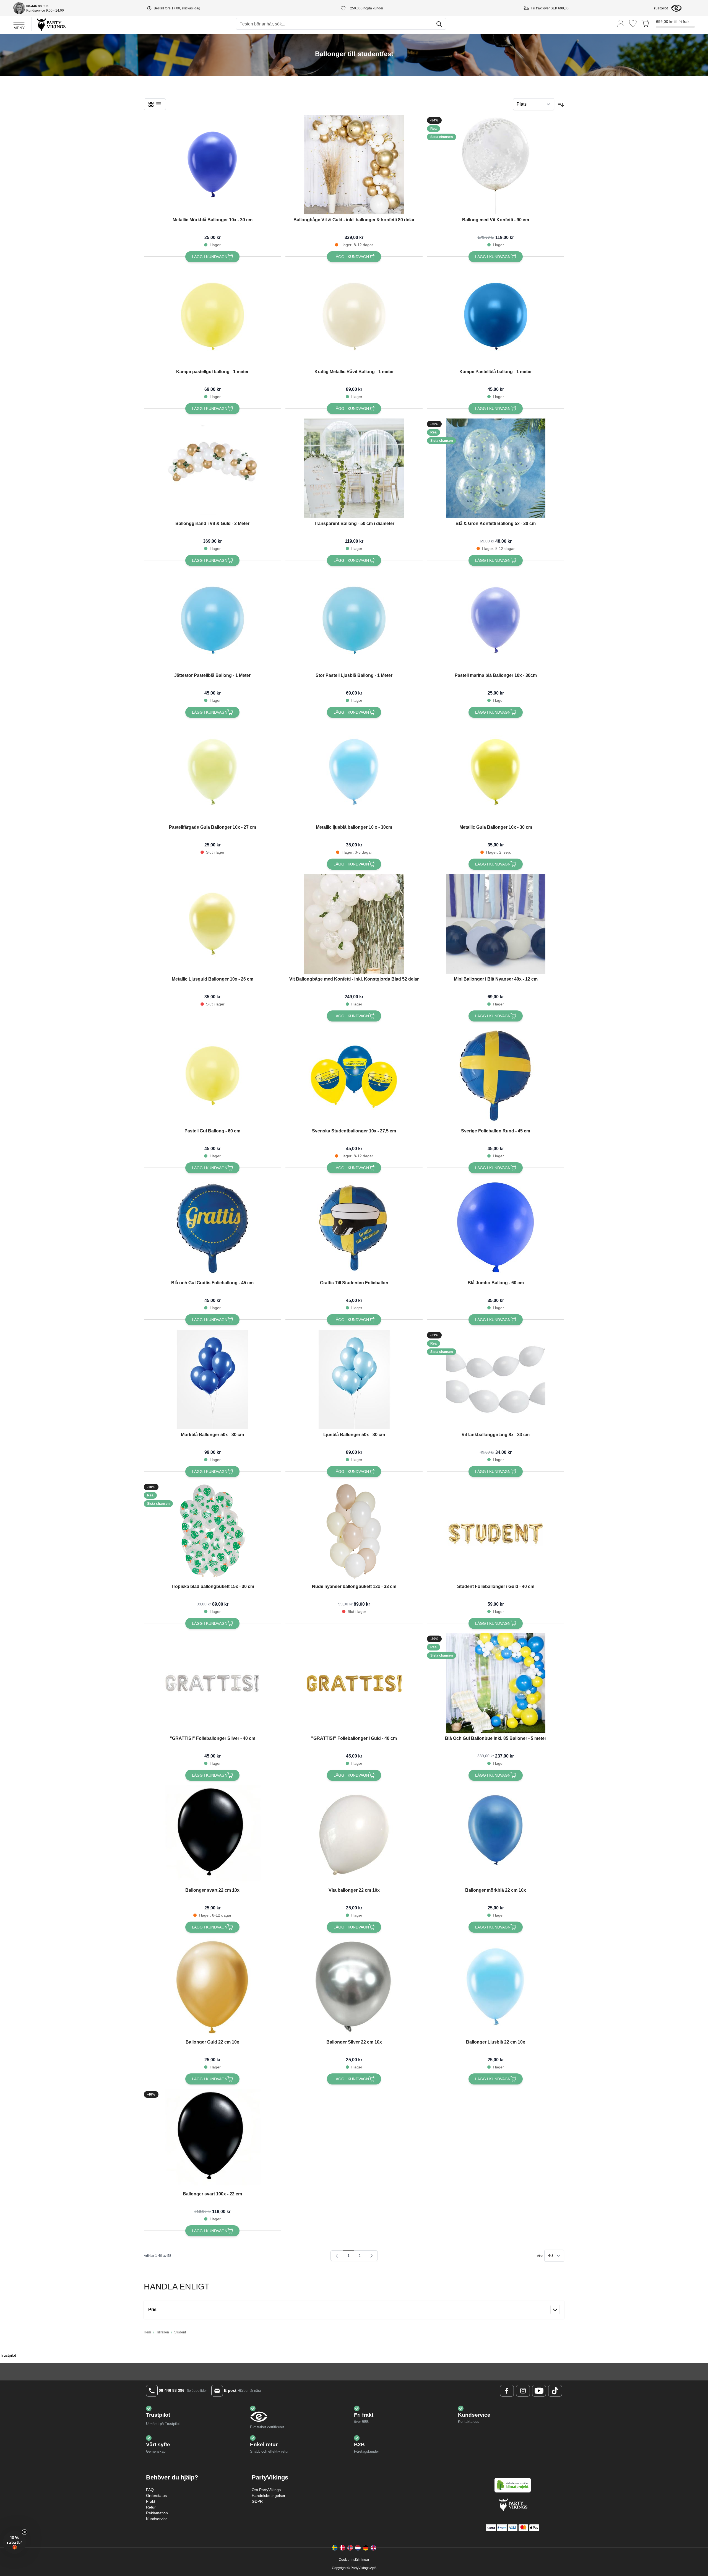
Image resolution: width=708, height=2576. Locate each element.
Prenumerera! (300, 1326)
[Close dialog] (455, 1241)
